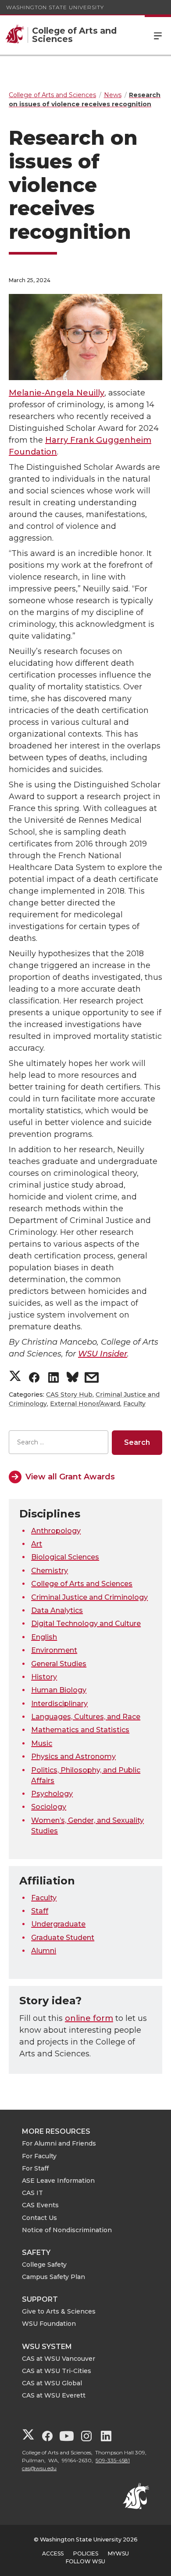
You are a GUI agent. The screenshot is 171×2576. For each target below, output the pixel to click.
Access (53, 2553)
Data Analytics (57, 1610)
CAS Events (40, 2205)
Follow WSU (85, 2561)
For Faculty (39, 2156)
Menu (158, 35)
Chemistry (50, 1571)
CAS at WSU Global (52, 2383)
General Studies (59, 1664)
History (44, 1677)
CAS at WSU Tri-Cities (57, 2371)
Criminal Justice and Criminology (89, 1597)
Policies (86, 2553)
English (44, 1637)
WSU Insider (103, 1354)
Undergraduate (58, 1924)
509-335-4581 (113, 2460)
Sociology (49, 1807)
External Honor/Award (85, 1404)
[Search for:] (59, 1442)
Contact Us (39, 2218)
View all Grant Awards (70, 1477)
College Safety (44, 2265)
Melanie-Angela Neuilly (57, 393)
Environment (54, 1650)
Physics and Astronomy (73, 1756)
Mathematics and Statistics (80, 1730)
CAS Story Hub (69, 1395)
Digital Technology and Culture (86, 1624)
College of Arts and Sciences (82, 1584)
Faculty (134, 1404)
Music (42, 1743)
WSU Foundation (49, 2324)
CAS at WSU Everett (54, 2395)
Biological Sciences (65, 1557)
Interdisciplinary (59, 1704)
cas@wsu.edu (39, 2468)
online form (89, 2018)
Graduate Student (63, 1938)
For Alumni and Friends (59, 2143)
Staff (40, 1911)
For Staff (35, 2168)
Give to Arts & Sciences (59, 2311)
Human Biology (59, 1690)
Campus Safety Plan (53, 2277)
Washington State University (55, 7)
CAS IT (32, 2193)
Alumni (44, 1951)
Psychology (52, 1794)
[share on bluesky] (73, 1379)
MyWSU (118, 2553)
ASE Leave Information (58, 2181)
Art (37, 1544)
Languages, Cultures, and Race (86, 1717)
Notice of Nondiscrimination (67, 2230)
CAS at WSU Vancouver (59, 2359)
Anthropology (56, 1531)
